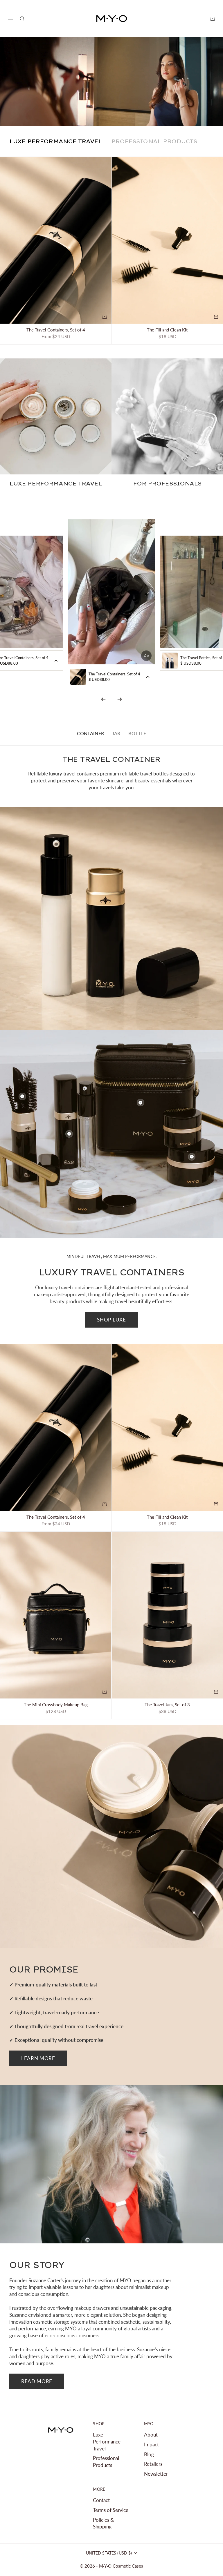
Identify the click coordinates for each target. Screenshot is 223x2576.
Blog (149, 2454)
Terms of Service (111, 2510)
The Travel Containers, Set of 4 (56, 330)
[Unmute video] (146, 656)
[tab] (56, 141)
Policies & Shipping (103, 2523)
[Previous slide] (103, 699)
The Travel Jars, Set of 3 (167, 1705)
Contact (101, 2500)
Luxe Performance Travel (107, 2442)
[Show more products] (56, 661)
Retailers (153, 2464)
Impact (151, 2444)
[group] (111, 82)
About (151, 2435)
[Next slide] (120, 699)
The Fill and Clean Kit (167, 330)
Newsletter (156, 2474)
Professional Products (106, 2462)
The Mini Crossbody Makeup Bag (56, 1705)
